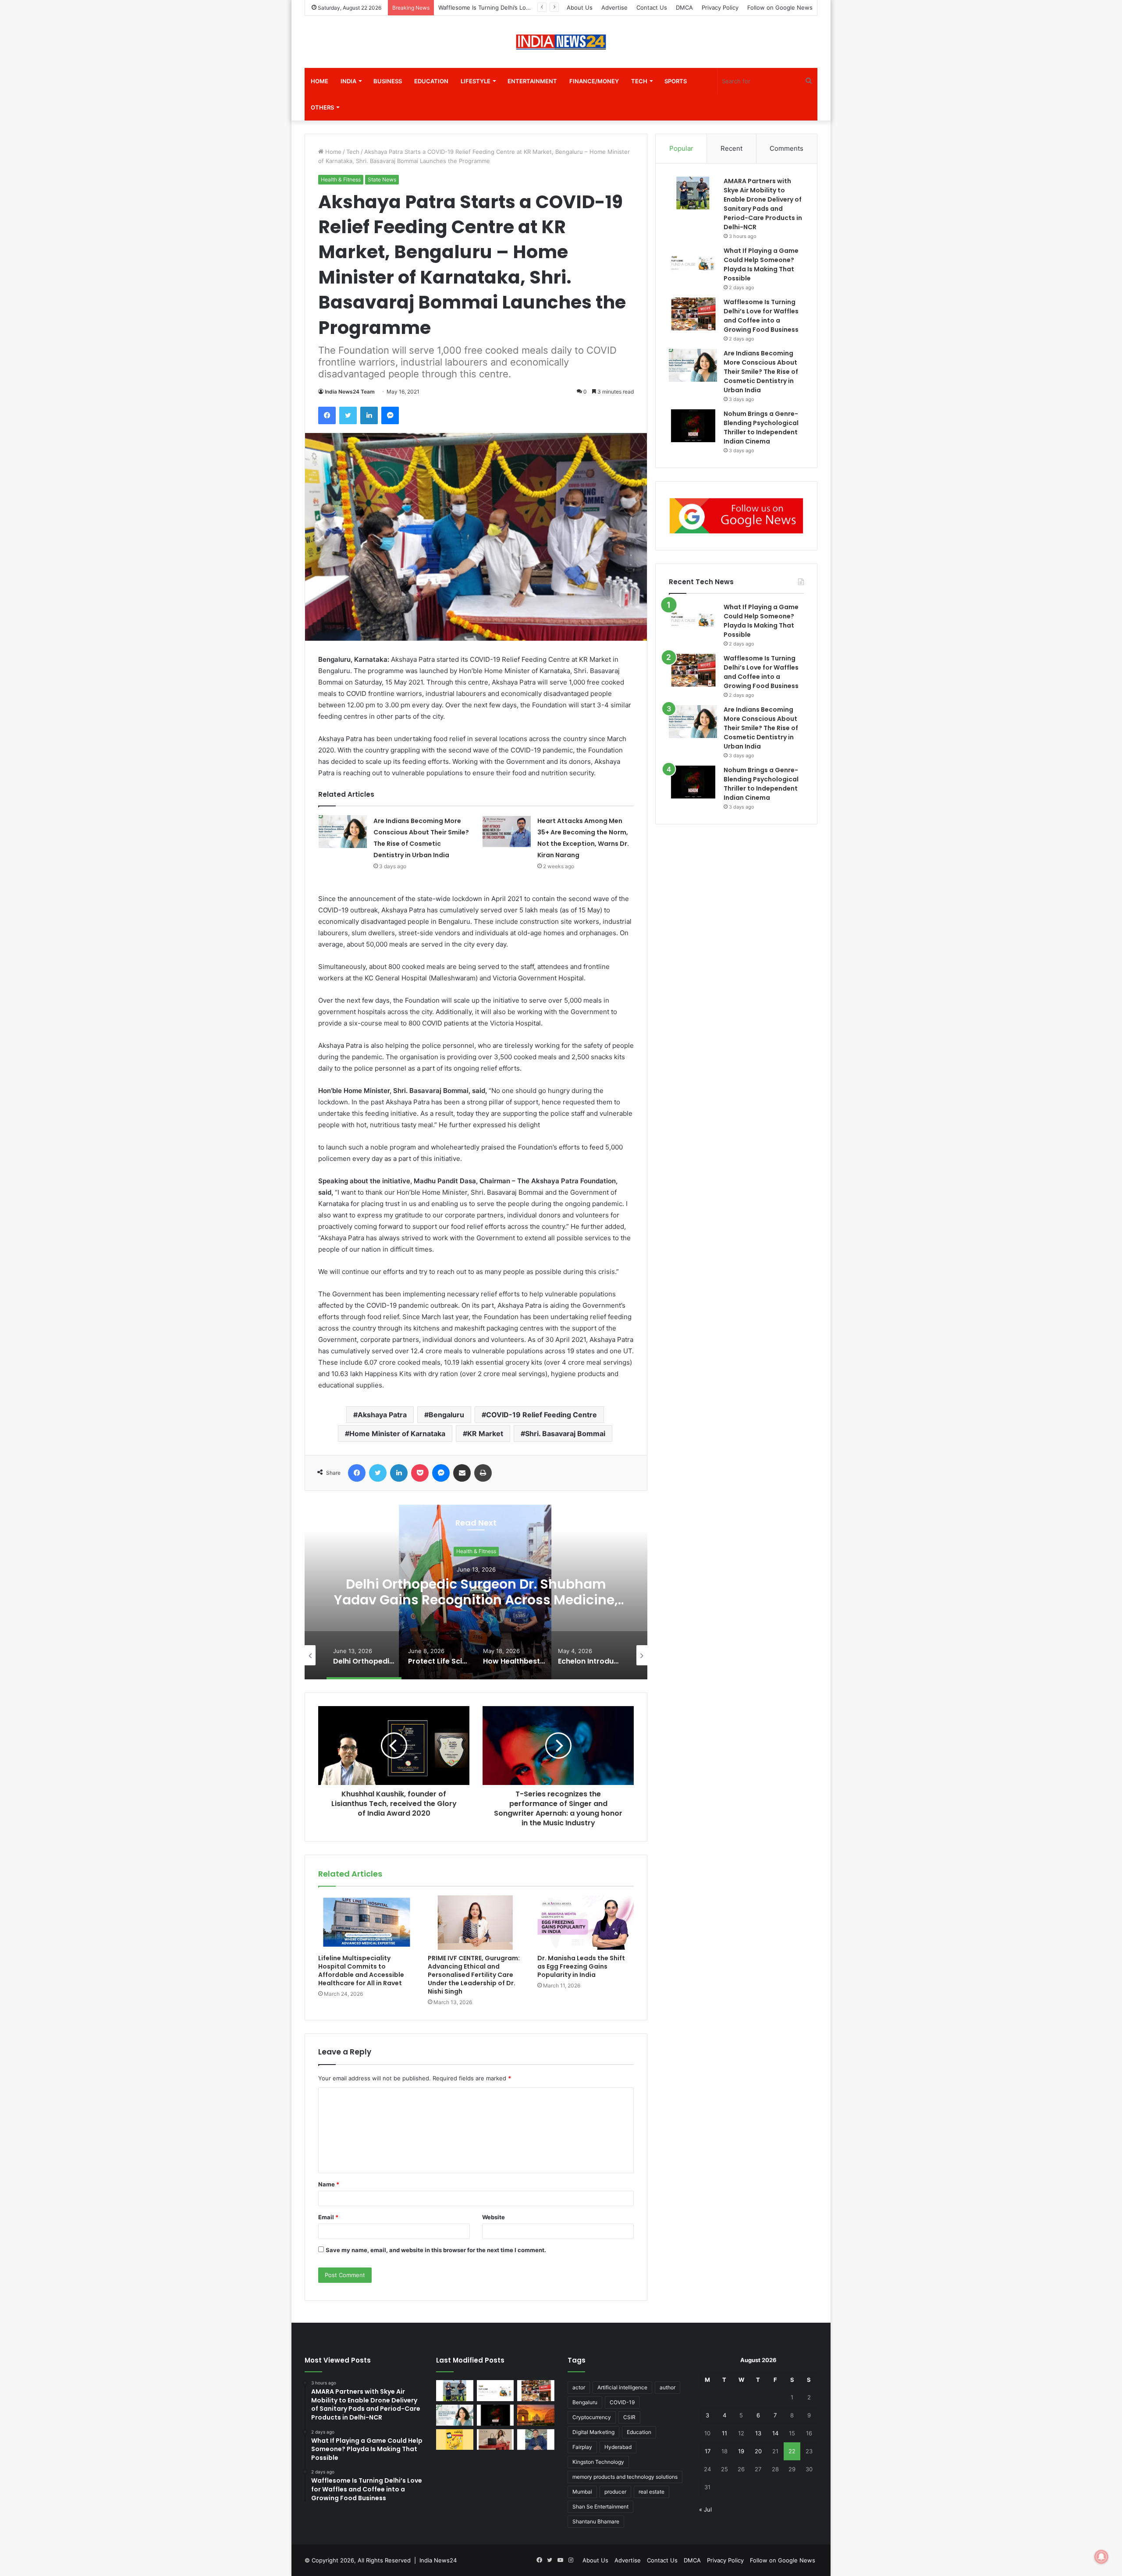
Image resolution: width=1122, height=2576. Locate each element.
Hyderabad (618, 2447)
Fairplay (582, 2447)
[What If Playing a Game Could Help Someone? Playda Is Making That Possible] (693, 263)
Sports (676, 81)
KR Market (485, 1433)
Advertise (614, 7)
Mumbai (582, 2492)
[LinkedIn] (369, 415)
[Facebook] (327, 415)
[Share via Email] (462, 1473)
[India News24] (561, 42)
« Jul (705, 2509)
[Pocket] (420, 1473)
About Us (580, 7)
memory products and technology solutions (625, 2477)
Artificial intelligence (622, 2387)
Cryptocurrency (592, 2417)
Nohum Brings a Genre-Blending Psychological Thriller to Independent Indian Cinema (761, 784)
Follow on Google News (780, 7)
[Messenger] (390, 415)
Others (322, 107)
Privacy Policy (720, 7)
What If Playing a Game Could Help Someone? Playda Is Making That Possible (761, 621)
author (668, 2387)
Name (329, 2184)
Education (431, 81)
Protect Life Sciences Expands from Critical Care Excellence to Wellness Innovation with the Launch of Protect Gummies (476, 1600)
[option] (476, 1592)
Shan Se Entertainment (600, 2507)
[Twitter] (348, 415)
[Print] (483, 1473)
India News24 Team (350, 392)
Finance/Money (594, 81)
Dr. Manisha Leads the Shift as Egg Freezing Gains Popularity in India (581, 1966)
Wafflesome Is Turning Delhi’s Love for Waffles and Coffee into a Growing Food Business (761, 672)
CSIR (629, 2417)
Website (494, 2217)
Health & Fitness (341, 179)
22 (792, 2451)
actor (579, 2387)
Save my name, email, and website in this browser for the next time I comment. (436, 2250)
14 (775, 2433)
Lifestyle (476, 81)
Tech (639, 81)
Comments (786, 148)
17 (708, 2451)
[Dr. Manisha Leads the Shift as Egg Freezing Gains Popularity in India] (586, 1923)
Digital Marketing (593, 2432)
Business (388, 81)
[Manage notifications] (1101, 2557)
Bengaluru (446, 1415)
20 (758, 2451)
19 (741, 2451)
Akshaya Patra (382, 1415)
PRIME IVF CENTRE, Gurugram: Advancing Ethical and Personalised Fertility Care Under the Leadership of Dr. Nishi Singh (474, 1975)
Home (320, 81)
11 (724, 2433)
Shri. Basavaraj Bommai (565, 1433)
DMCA (684, 7)
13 (758, 2433)
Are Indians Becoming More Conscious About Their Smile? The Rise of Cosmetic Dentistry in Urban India (761, 372)
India (348, 81)
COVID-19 (622, 2402)
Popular (681, 148)
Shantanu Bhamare (596, 2521)
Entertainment (532, 81)
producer (615, 2492)
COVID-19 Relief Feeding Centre (541, 1415)
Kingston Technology (598, 2462)
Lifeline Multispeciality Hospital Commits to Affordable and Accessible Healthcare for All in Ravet (361, 1971)
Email (328, 2217)
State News (382, 179)
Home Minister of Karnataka (397, 1433)
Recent (731, 148)
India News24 (438, 2560)
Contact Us (652, 7)
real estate (652, 2492)
